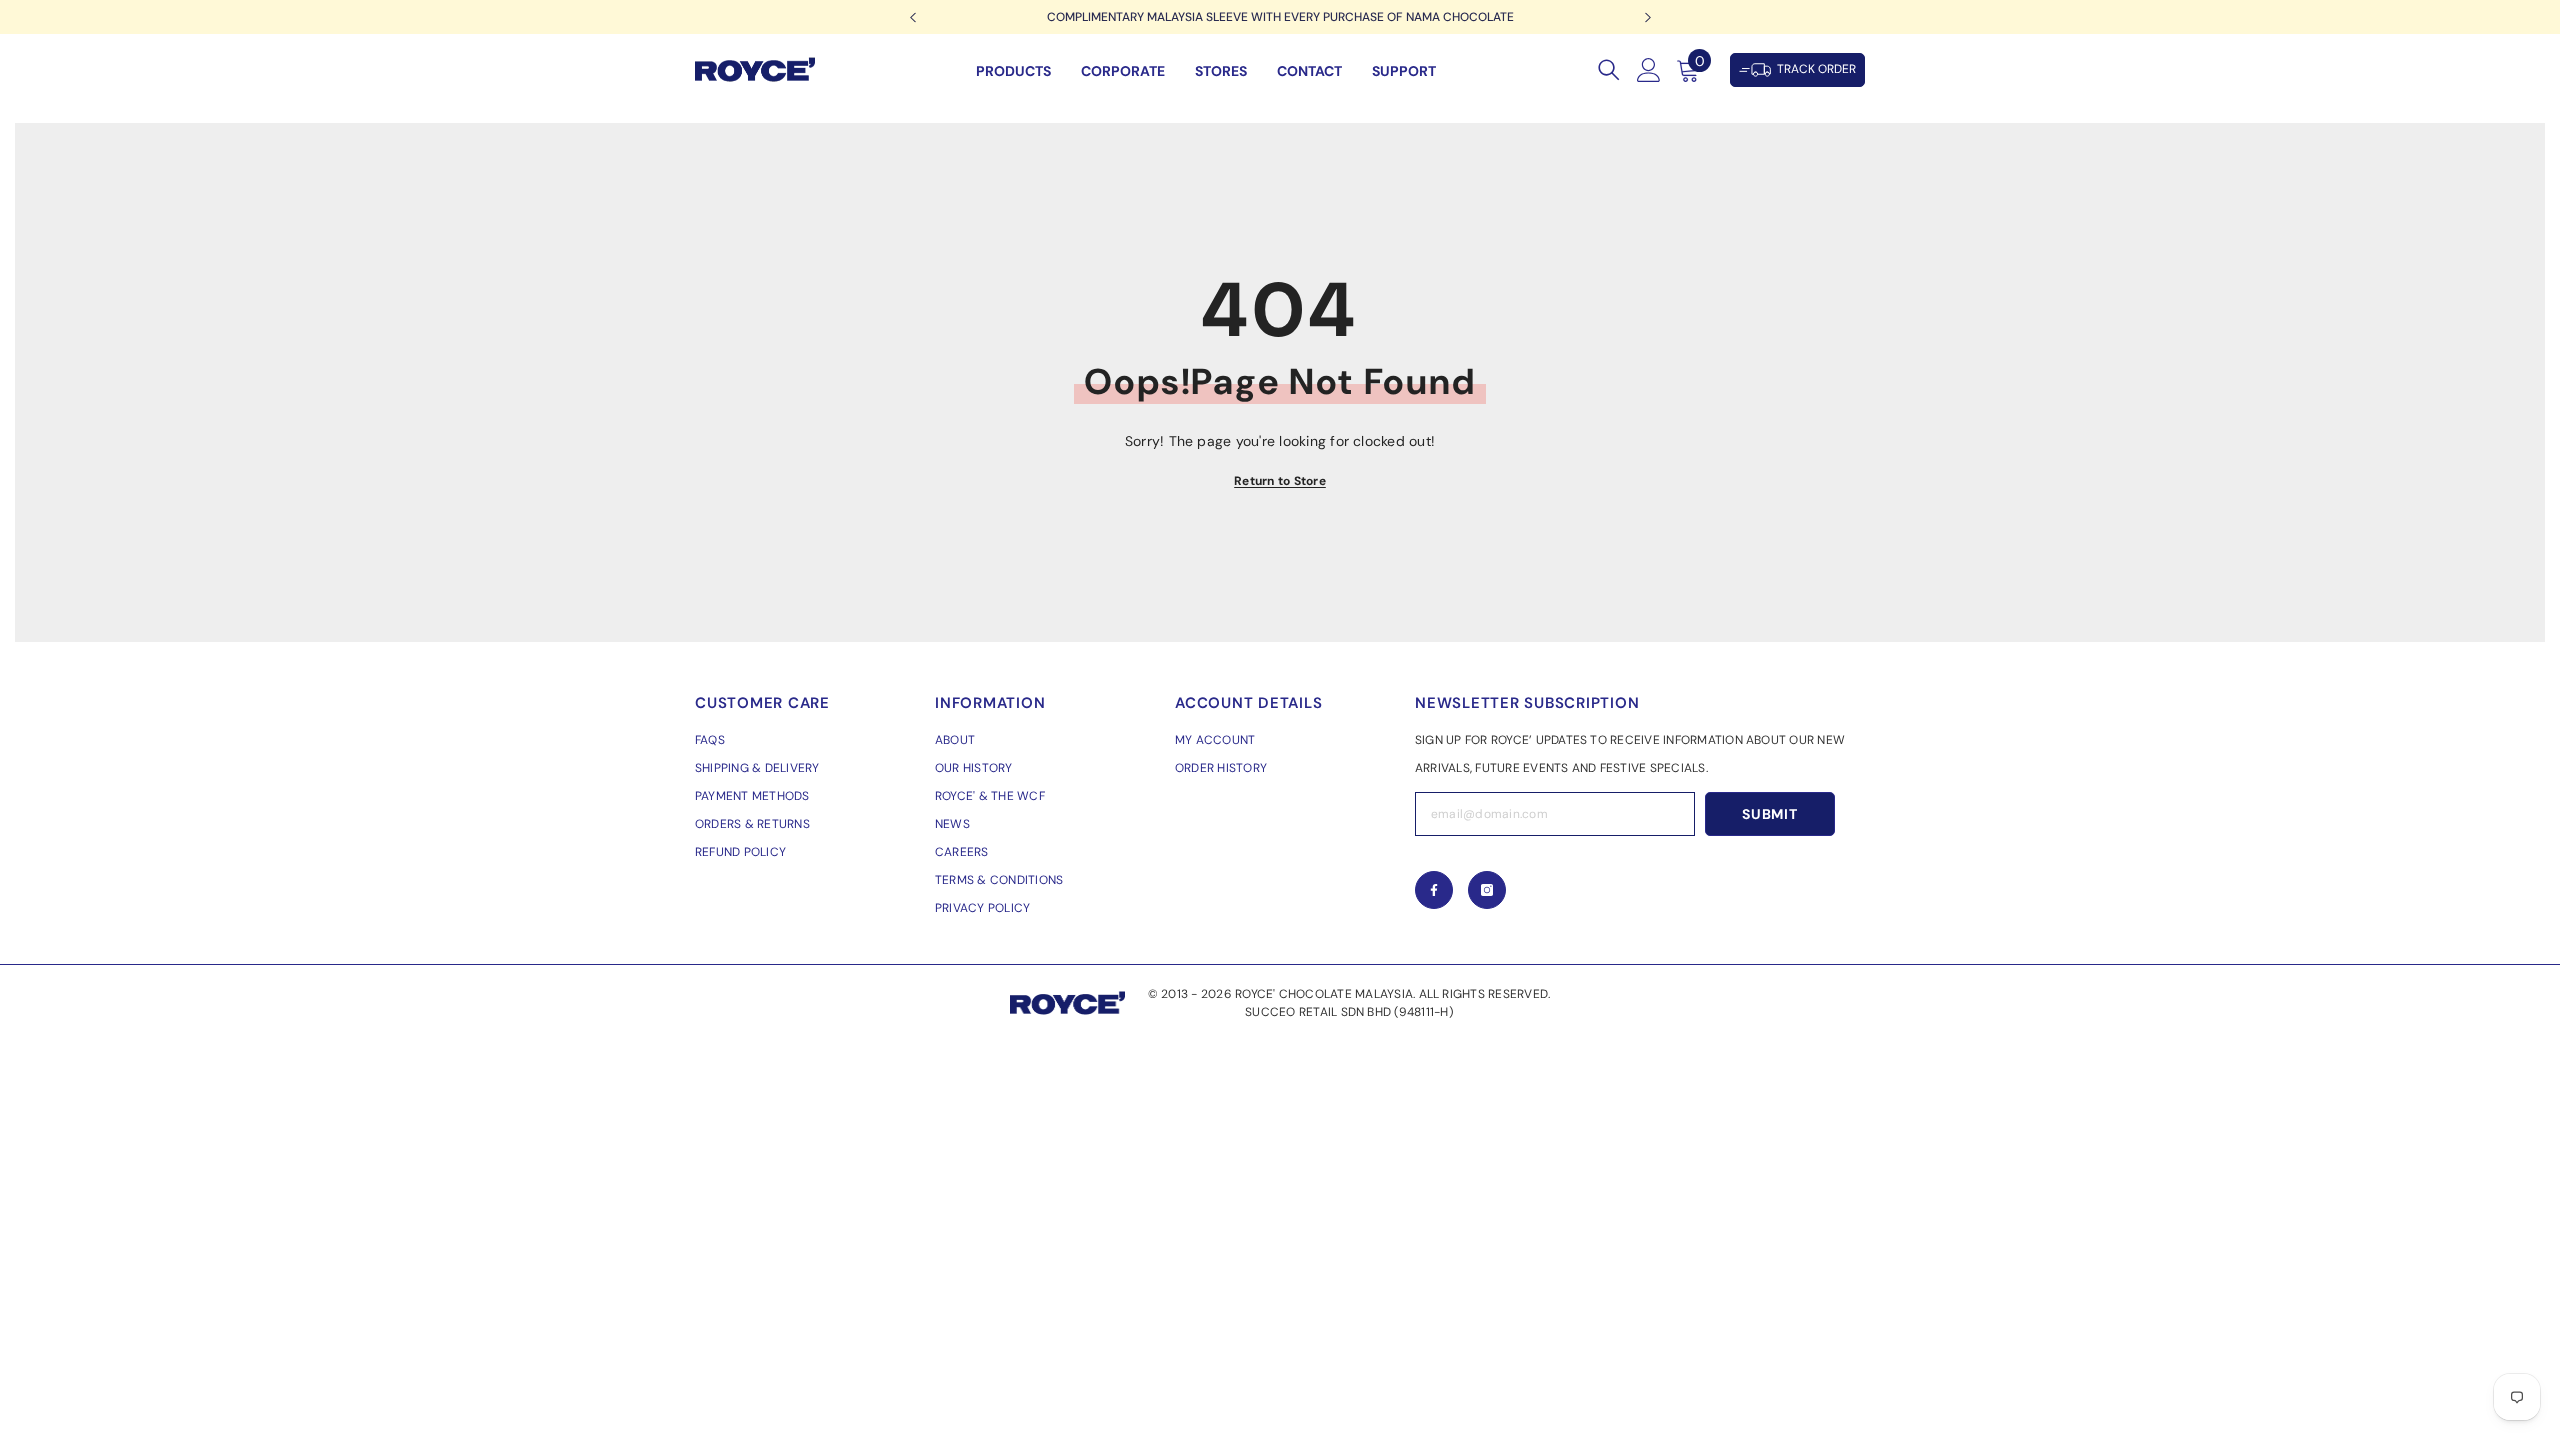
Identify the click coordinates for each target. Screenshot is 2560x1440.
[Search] (1609, 69)
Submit (1769, 814)
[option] (1280, 17)
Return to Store (1280, 481)
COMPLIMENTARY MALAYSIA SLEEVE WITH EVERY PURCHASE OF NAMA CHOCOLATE (1280, 17)
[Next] (1647, 17)
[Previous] (912, 17)
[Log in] (1649, 70)
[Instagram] (1487, 890)
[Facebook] (1434, 890)
